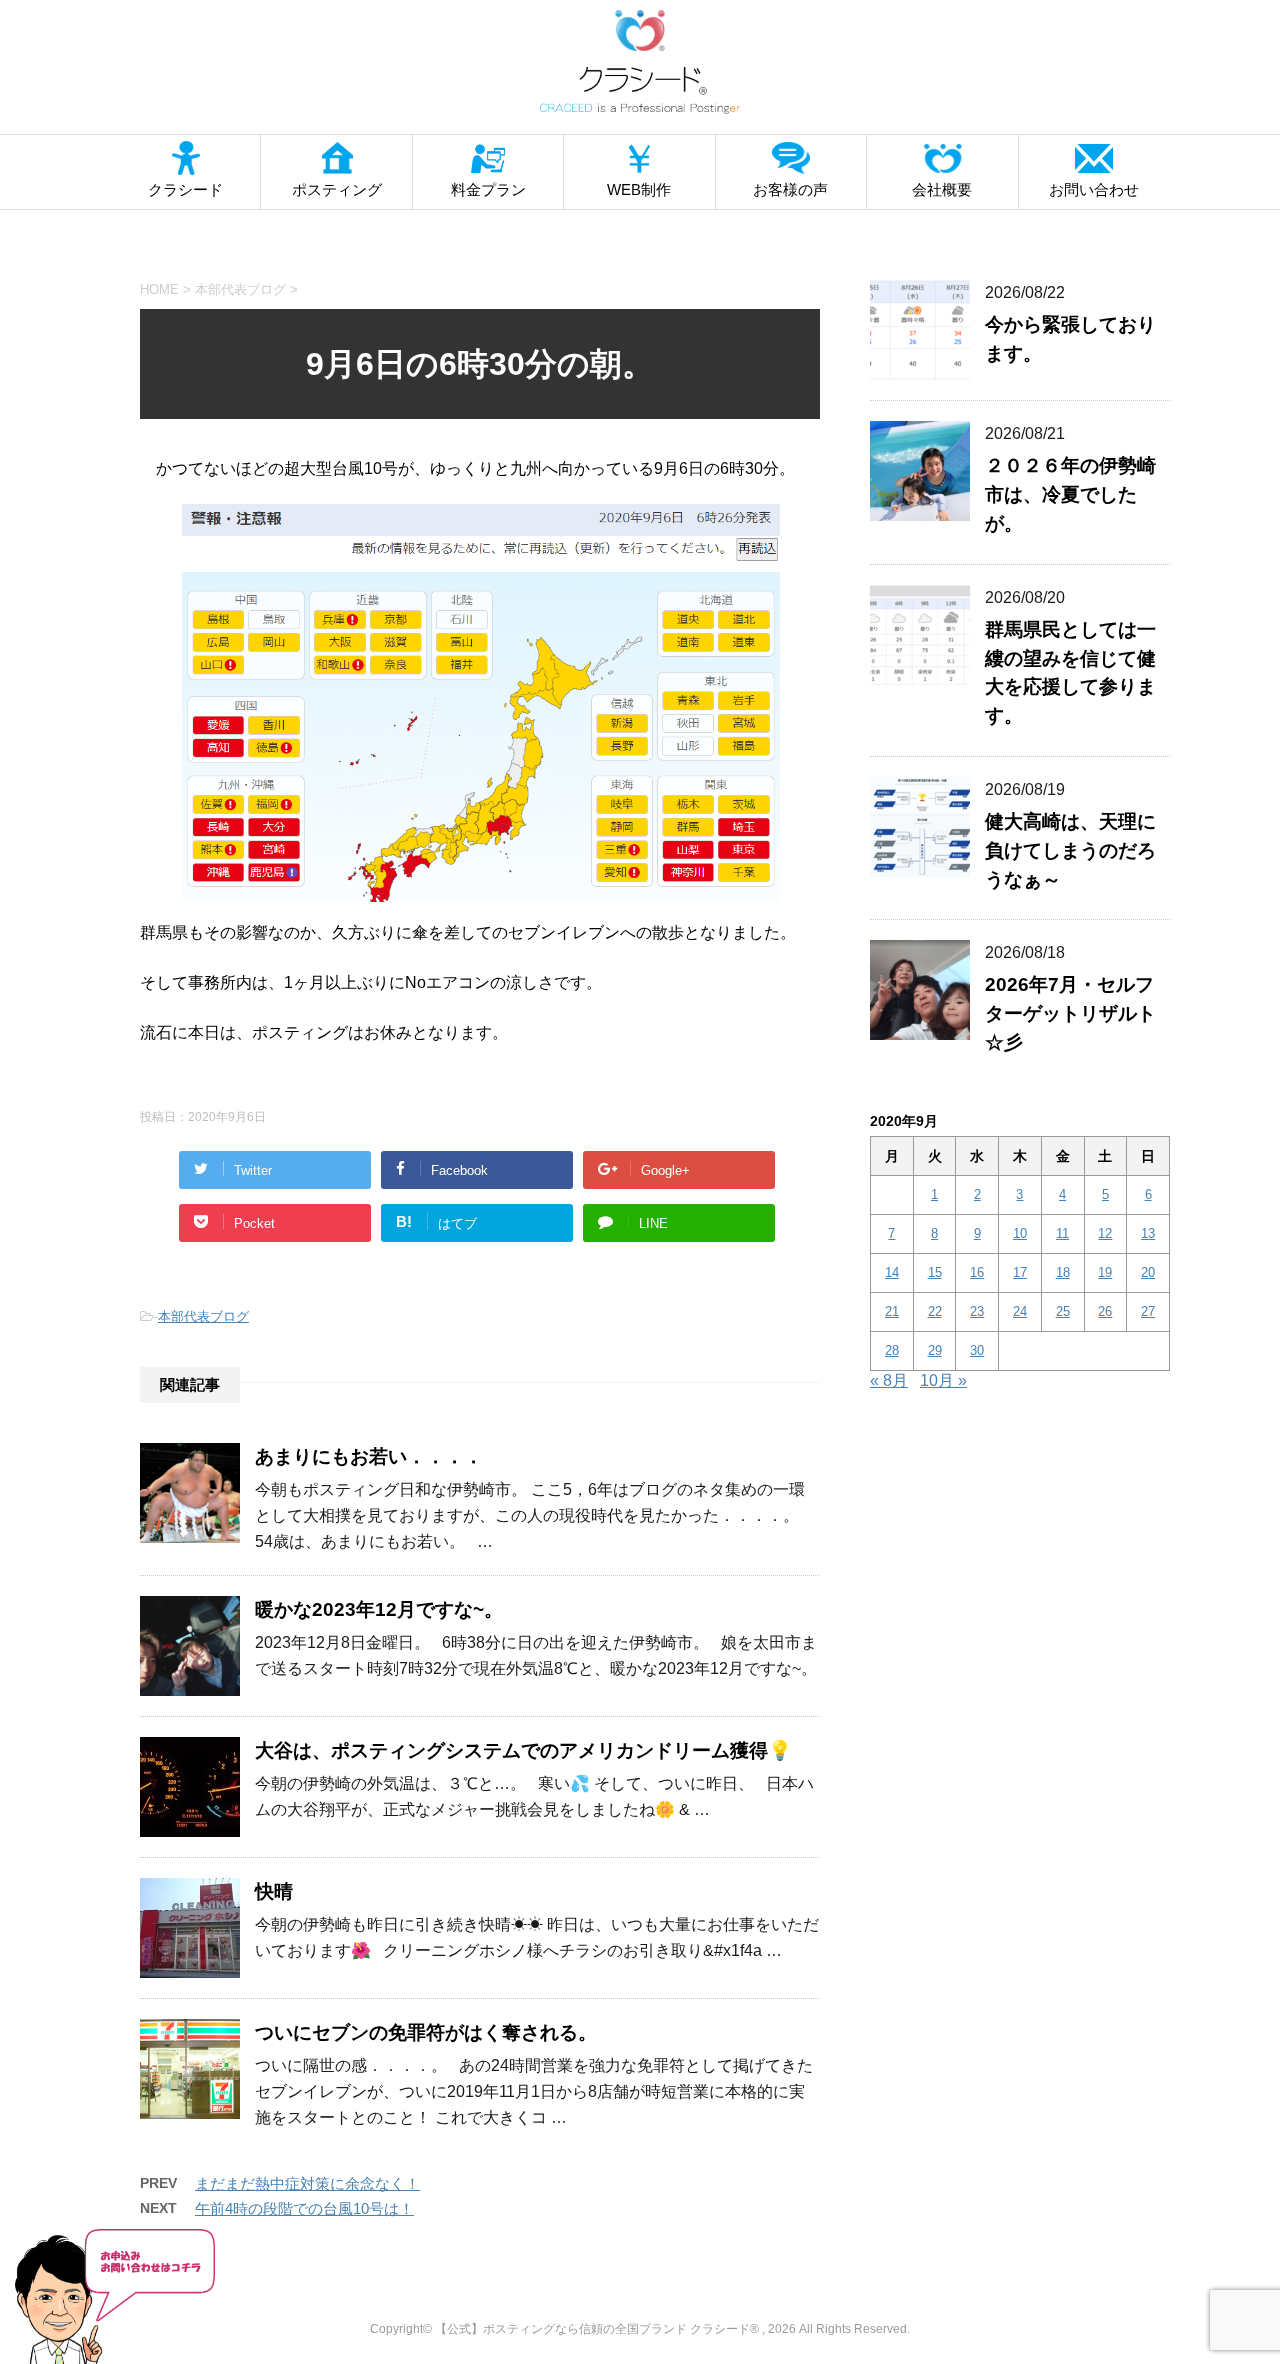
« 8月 (889, 1380)
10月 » (943, 1380)
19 (1105, 1272)
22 (935, 1311)
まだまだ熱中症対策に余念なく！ (307, 2183)
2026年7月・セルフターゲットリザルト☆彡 (1070, 1013)
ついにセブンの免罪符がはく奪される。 (426, 2032)
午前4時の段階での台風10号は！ (304, 2208)
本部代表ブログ (203, 1316)
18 (1063, 1272)
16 (977, 1272)
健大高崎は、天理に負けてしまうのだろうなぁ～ (1070, 850)
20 (1148, 1272)
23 (977, 1311)
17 (1020, 1272)
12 (1105, 1233)
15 (935, 1272)
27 (1148, 1311)
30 (977, 1350)
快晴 (274, 1891)
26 (1105, 1311)
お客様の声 (790, 189)
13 (1148, 1233)
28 (892, 1350)
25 (1063, 1311)
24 (1020, 1311)
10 (1020, 1233)
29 (935, 1350)
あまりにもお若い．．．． (369, 1456)
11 (1062, 1233)
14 (892, 1272)
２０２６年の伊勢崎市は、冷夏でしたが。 (1070, 494)
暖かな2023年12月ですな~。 (379, 1609)
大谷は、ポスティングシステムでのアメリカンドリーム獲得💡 (523, 1750)
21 (892, 1311)
